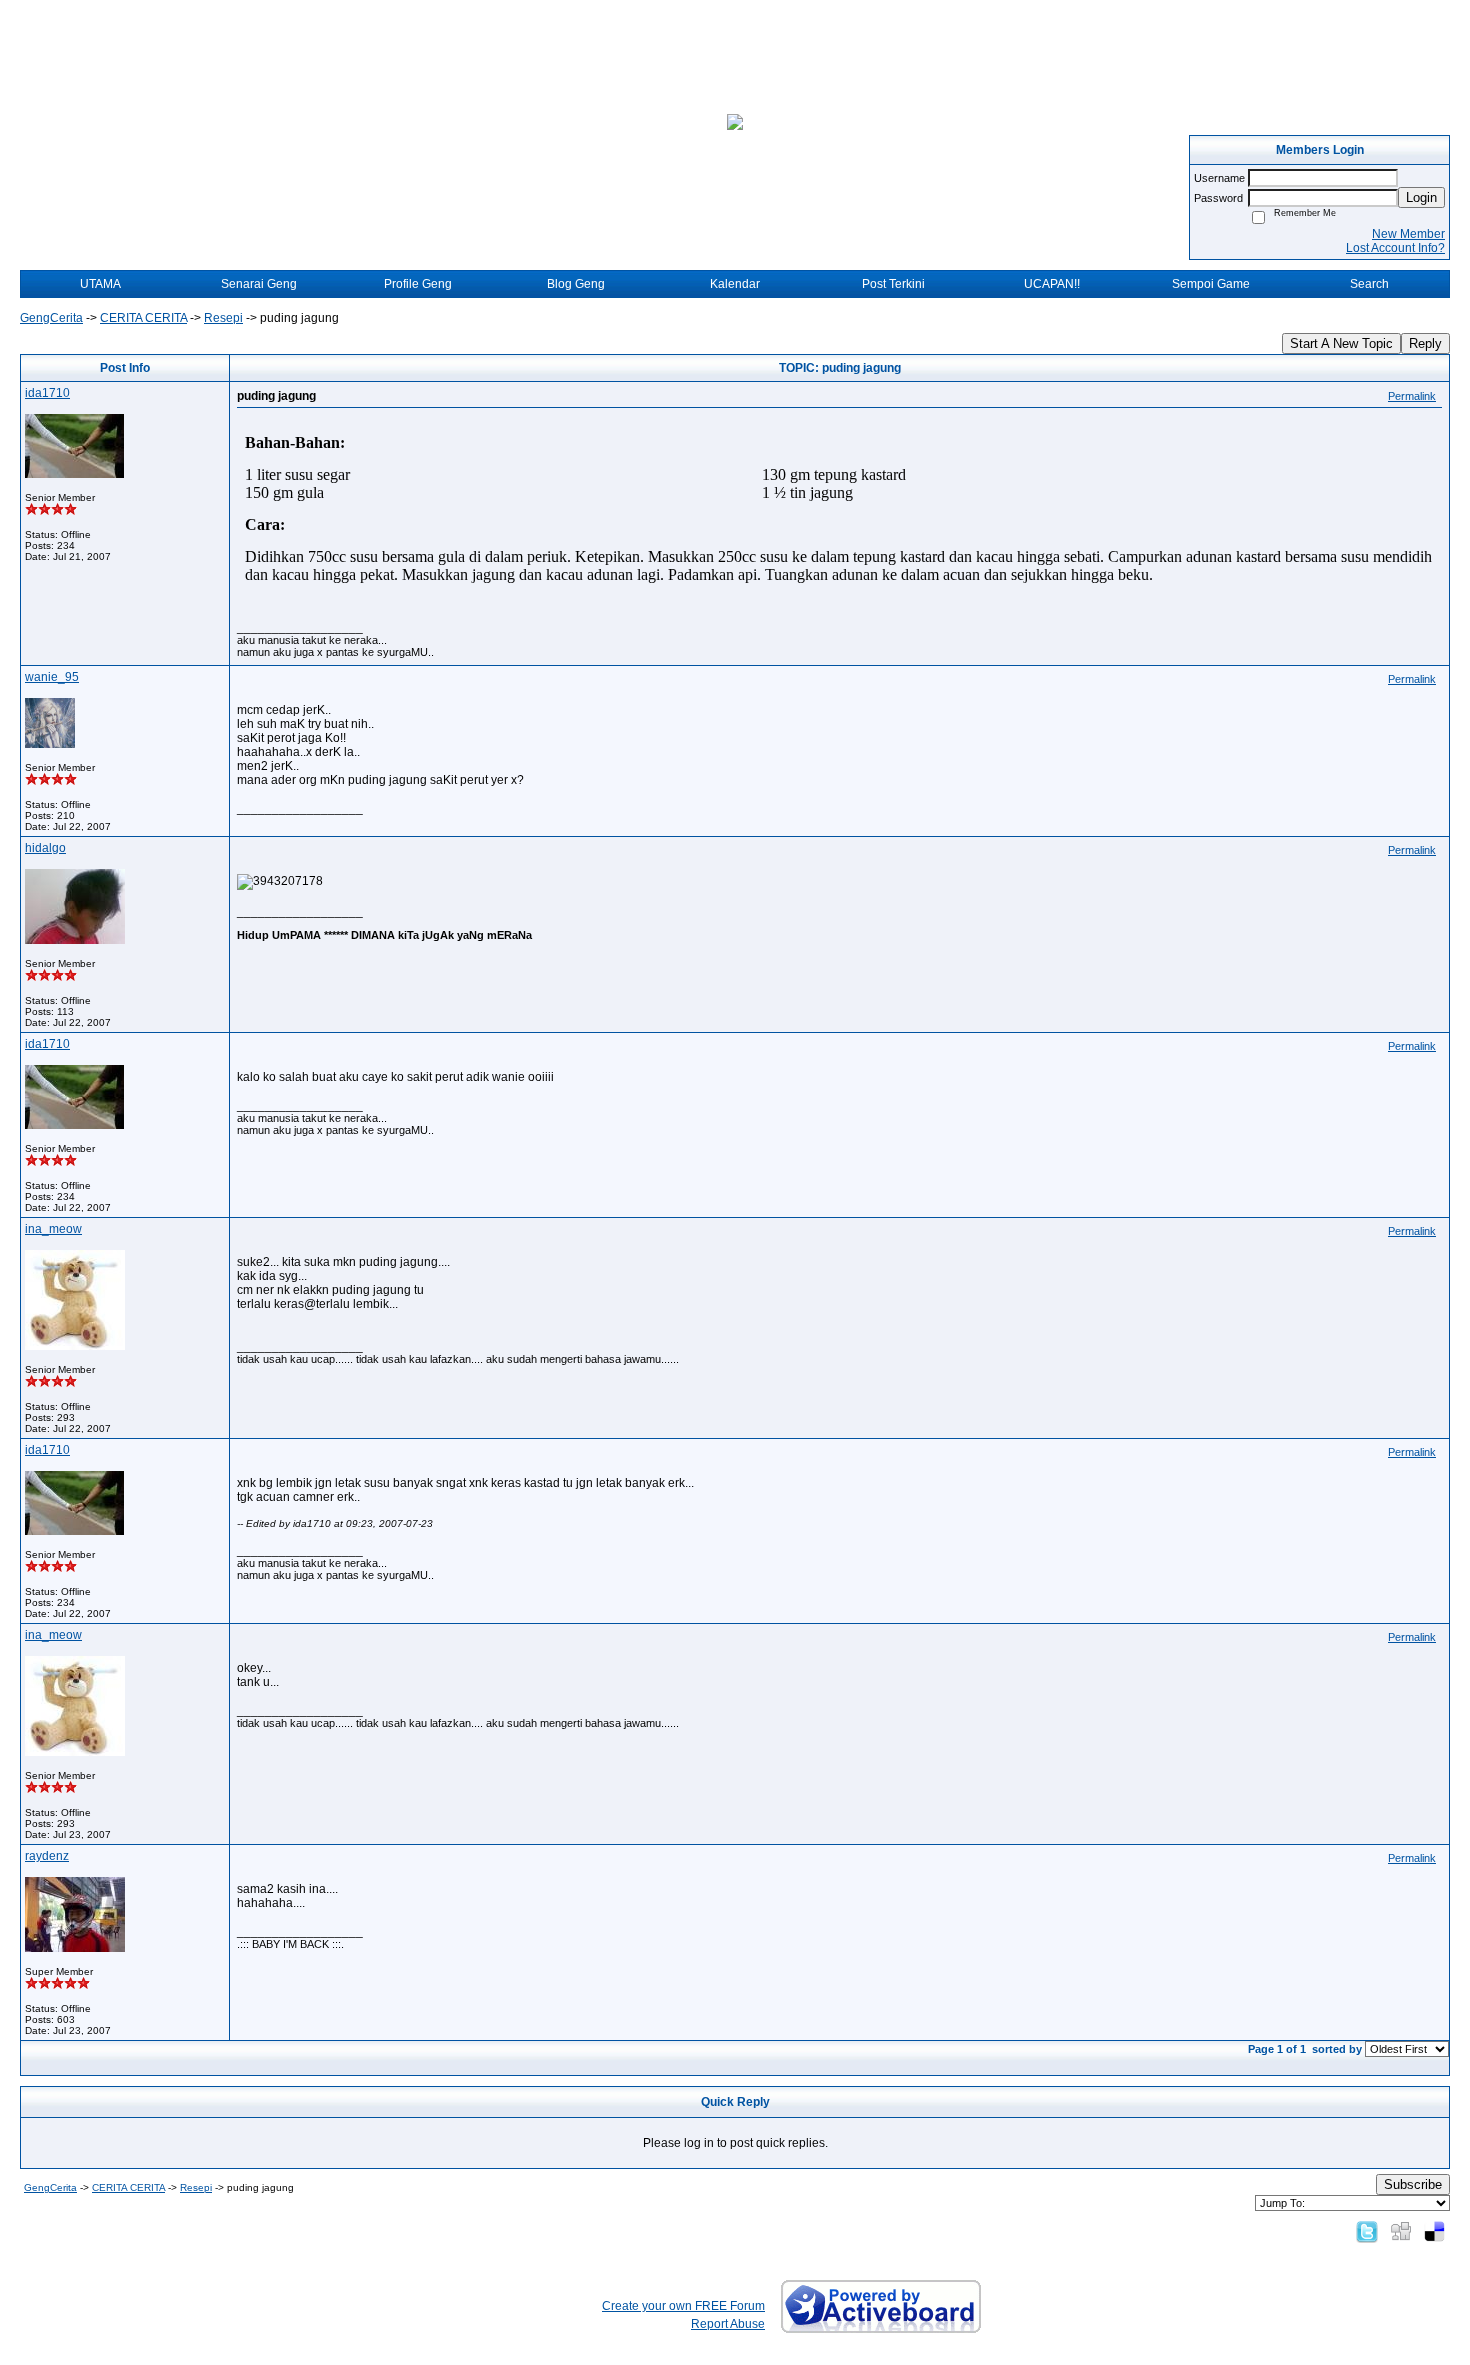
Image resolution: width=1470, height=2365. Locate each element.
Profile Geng (418, 284)
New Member (1408, 234)
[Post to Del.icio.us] (1434, 2231)
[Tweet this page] (1367, 2231)
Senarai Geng (259, 284)
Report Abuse (728, 2324)
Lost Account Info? (1395, 248)
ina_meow (53, 1229)
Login (1421, 197)
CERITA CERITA (143, 318)
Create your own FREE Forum (683, 2306)
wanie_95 (52, 677)
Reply (1425, 343)
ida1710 (47, 393)
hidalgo (45, 848)
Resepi (223, 318)
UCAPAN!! (1052, 284)
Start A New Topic (1341, 343)
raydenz (47, 1856)
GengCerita (51, 318)
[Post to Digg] (1401, 2231)
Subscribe (1413, 2184)
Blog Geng (576, 284)
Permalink (1412, 396)
